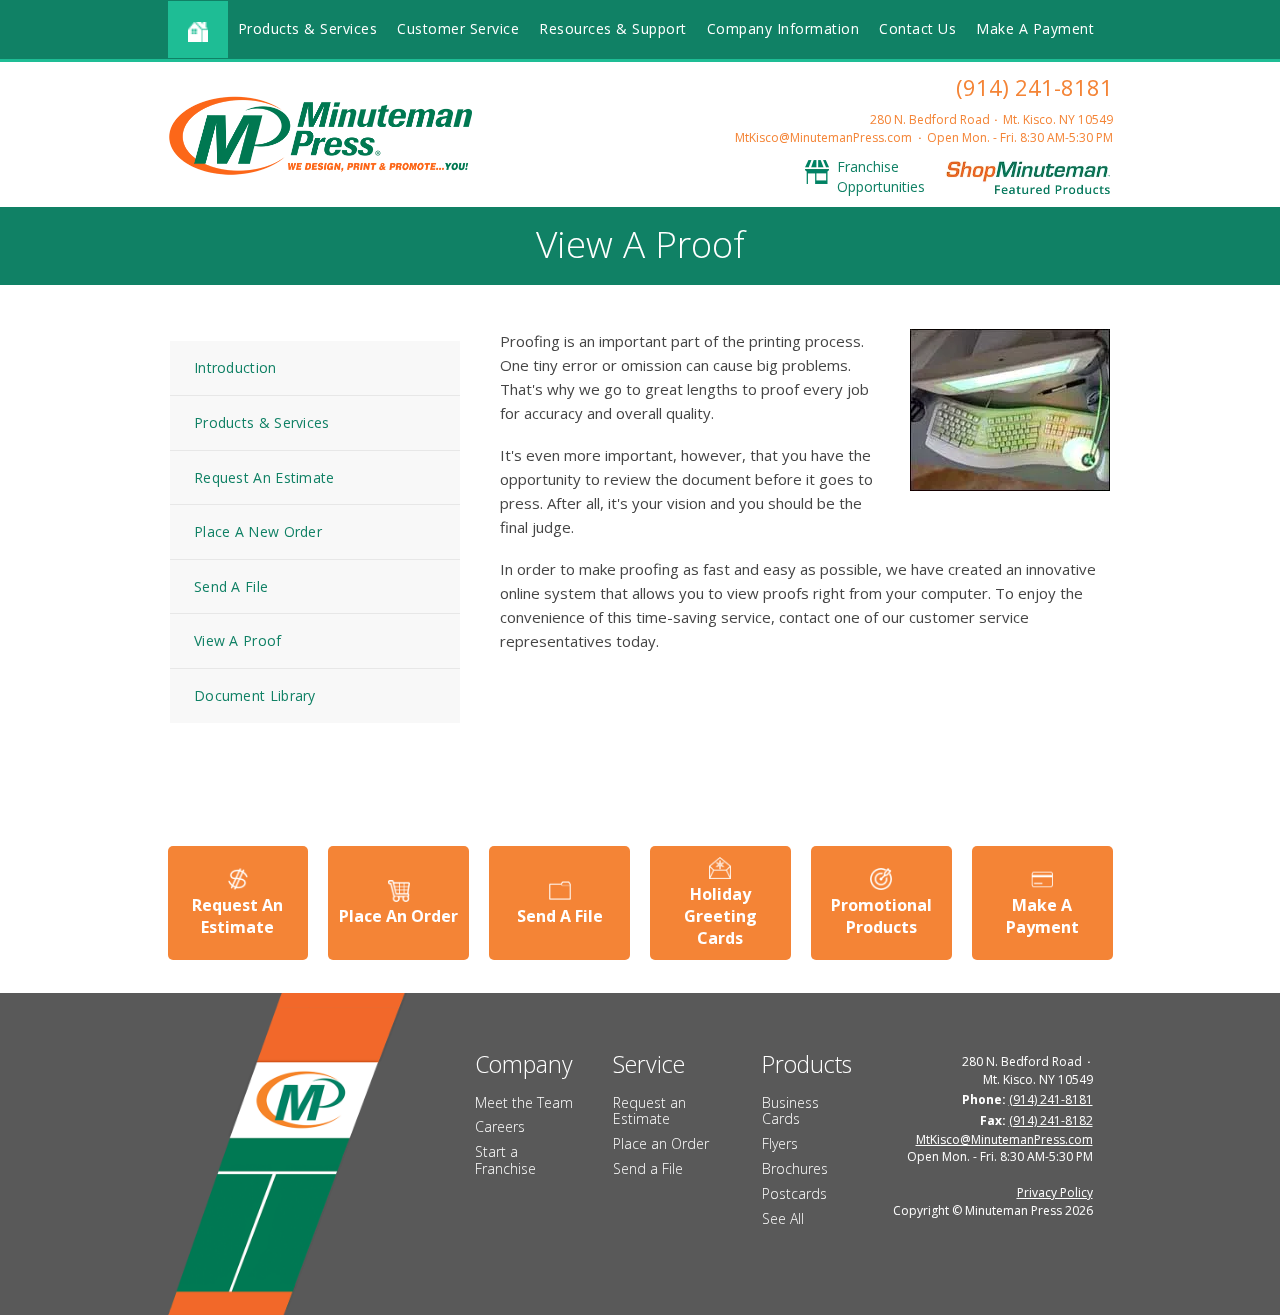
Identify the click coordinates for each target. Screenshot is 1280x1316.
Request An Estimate (264, 477)
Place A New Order (258, 531)
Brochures (795, 1168)
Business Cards (790, 1111)
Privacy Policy (1055, 1192)
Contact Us (917, 28)
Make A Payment (1035, 28)
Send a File (648, 1168)
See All (783, 1218)
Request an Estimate (649, 1111)
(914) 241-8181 (1034, 87)
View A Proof (238, 640)
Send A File (231, 586)
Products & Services (308, 28)
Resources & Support (613, 28)
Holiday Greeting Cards (720, 916)
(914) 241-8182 (1051, 1120)
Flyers (780, 1143)
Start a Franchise (505, 1160)
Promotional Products (881, 916)
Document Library (255, 695)
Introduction (235, 367)
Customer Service (458, 28)
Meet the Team (524, 1102)
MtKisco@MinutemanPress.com (823, 137)
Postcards (794, 1193)
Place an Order (661, 1143)
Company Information (783, 28)
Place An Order (398, 916)
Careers (500, 1126)
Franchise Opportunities (881, 176)
